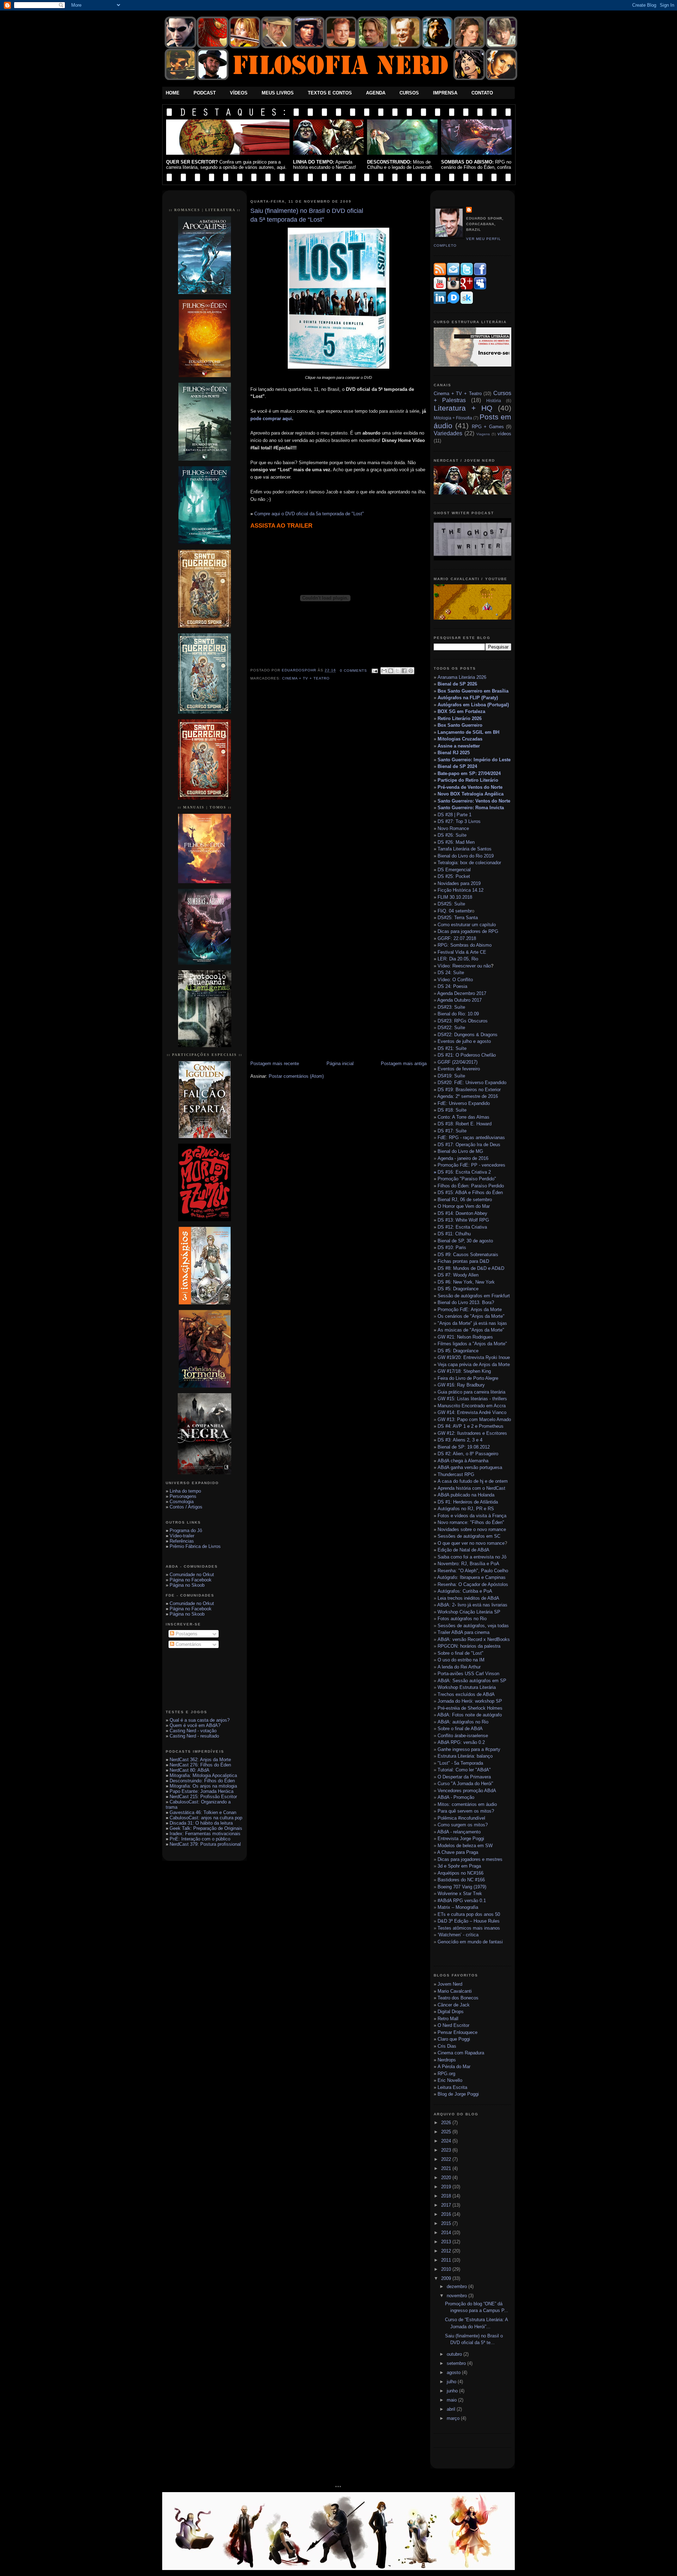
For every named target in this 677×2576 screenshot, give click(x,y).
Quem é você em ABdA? (195, 1725)
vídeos (504, 434)
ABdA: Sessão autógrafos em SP (472, 1681)
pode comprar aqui (271, 419)
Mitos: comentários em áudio (467, 1804)
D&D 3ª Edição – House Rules (469, 1921)
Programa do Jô (186, 1530)
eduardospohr (300, 671)
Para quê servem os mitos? (466, 1811)
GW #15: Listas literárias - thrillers (472, 1399)
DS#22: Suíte (451, 1028)
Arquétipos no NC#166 (461, 1873)
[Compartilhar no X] (397, 671)
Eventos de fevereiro (459, 1069)
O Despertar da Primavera (464, 1777)
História (494, 401)
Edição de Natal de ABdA (463, 1550)
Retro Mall (448, 2019)
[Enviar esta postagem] (375, 671)
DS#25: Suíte (451, 904)
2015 (447, 2223)
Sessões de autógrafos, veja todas (473, 1626)
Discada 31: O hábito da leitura (201, 1823)
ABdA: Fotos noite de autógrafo (469, 1715)
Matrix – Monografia (458, 1907)
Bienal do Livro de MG (460, 1151)
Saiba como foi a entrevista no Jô (472, 1557)
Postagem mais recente (275, 1063)
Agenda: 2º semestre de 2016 (468, 1096)
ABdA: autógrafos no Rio (463, 1722)
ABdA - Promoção (456, 1797)
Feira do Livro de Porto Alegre (468, 1378)
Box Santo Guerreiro (460, 725)
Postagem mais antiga (404, 1063)
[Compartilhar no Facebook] (404, 671)
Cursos (409, 93)
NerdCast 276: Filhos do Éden (200, 1765)
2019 (447, 2187)
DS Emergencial (454, 870)
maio (452, 2400)
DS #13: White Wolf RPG (463, 1220)
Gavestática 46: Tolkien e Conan (203, 1812)
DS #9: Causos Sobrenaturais (468, 1255)
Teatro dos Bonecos (458, 1998)
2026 (447, 2123)
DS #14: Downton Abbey (462, 1213)
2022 (447, 2159)
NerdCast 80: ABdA (190, 1770)
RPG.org (446, 2074)
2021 (447, 2168)
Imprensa (445, 93)
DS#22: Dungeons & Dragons (468, 1035)
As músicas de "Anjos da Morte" (471, 1330)
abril (452, 2409)
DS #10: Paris (452, 1247)
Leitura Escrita (452, 2087)
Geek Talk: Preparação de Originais (206, 1828)
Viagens (483, 434)
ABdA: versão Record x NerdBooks (474, 1639)
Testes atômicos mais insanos (469, 1928)
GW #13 (474, 1419)
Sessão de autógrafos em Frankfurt (473, 1296)
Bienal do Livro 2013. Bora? (466, 1302)
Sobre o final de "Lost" (461, 1653)
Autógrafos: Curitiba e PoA (465, 1591)
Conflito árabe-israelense (463, 1736)
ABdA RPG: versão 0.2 (461, 1742)
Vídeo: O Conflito (455, 980)
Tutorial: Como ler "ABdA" (464, 1770)
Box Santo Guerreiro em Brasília (473, 691)
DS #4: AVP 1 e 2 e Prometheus (471, 1426)
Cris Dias (447, 2046)
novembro (458, 2296)
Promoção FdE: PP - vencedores (471, 1165)
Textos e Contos (330, 93)
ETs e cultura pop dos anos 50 (469, 1914)
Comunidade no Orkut (192, 1575)
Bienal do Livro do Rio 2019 (466, 856)
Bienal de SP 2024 (457, 766)
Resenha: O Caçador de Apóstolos (473, 1584)
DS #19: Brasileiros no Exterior (469, 1090)
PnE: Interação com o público (200, 1839)
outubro (455, 2354)
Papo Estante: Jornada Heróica (202, 1791)
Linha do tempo (185, 1491)
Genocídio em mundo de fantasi (470, 1942)
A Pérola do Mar (454, 2067)
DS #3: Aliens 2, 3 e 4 (460, 1440)
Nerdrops (447, 2060)
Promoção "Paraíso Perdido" (467, 1179)
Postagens (186, 1634)
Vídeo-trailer (182, 1536)
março (454, 2418)
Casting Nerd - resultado (194, 1736)
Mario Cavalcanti (455, 1991)
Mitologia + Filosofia (453, 418)
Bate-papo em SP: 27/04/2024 (469, 773)
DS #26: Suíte (452, 835)
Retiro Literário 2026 (460, 718)
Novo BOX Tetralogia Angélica (471, 794)
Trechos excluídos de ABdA (466, 1694)
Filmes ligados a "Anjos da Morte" (472, 1344)
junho (453, 2391)
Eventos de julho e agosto (464, 1041)
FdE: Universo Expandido (464, 1103)
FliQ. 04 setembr (455, 911)
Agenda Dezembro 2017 (462, 993)
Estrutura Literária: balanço (465, 1756)
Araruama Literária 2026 (462, 677)
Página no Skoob (187, 1585)
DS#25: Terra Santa (458, 918)
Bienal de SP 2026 (457, 684)
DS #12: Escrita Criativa (462, 1227)
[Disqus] (338, 786)
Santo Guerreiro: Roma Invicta (471, 808)
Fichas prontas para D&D (463, 1261)
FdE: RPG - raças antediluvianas (471, 1138)
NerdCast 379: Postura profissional (205, 1844)
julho (452, 2382)
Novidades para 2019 (459, 883)
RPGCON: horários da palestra (469, 1646)
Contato (482, 93)
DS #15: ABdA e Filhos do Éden (470, 1192)
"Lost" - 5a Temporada (460, 1763)
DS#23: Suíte (451, 1007)
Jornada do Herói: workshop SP (470, 1701)
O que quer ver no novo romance (471, 1543)
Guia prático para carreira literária (471, 1392)
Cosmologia (182, 1502)
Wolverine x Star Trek (460, 1893)
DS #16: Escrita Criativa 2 (462, 1172)
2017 (447, 2205)
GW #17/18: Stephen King (464, 1371)
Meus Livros (278, 93)
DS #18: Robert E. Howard (465, 1124)
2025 (447, 2132)
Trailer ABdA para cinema (463, 1632)
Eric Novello (450, 2080)
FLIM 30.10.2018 (455, 897)
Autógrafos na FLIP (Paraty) (468, 698)
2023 (447, 2150)
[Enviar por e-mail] (384, 671)
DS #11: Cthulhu (454, 1234)
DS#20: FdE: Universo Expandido (472, 1083)
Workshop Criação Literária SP (469, 1612)
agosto (454, 2372)
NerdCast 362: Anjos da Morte (200, 1760)
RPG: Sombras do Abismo (465, 945)
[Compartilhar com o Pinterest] (411, 671)
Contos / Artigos (186, 1507)
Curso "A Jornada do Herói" (465, 1784)
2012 (447, 2251)
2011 (447, 2260)
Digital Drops (451, 2012)
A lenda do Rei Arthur (459, 1667)
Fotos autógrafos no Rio (462, 1619)
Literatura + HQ (463, 408)
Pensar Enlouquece (458, 2032)
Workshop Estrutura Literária (467, 1687)
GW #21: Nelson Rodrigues (465, 1337)
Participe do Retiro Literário (468, 780)
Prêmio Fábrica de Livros (195, 1546)
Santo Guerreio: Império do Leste (474, 760)
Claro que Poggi (454, 2039)
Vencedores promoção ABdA (467, 1791)
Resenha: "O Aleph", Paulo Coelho (473, 1571)
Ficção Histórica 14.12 (461, 890)
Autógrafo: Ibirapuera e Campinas (471, 1577)
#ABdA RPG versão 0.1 (462, 1901)
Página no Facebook (191, 1580)
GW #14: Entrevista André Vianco (472, 1412)
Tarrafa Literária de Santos (465, 849)
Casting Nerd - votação (193, 1731)
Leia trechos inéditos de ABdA (468, 1598)
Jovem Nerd (450, 1984)
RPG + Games (488, 427)
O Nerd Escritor (453, 2025)
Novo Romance (453, 828)
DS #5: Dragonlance (458, 1289)
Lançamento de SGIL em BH (468, 732)
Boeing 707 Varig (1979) (462, 1887)
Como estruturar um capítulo (467, 925)
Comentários (188, 1644)
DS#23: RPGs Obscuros (463, 1021)
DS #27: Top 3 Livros (459, 821)
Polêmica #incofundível (461, 1818)
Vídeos (239, 93)
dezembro (458, 2286)
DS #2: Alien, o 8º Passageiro (468, 1454)
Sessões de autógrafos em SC (469, 1536)
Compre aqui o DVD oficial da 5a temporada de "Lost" (309, 514)
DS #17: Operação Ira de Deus (469, 1145)
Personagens (183, 1496)
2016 (447, 2214)
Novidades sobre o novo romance (472, 1529)
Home (173, 93)
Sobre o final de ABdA (460, 1729)
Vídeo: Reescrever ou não (464, 966)
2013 (447, 2242)
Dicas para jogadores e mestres (470, 1859)
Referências (182, 1541)
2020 (447, 2178)
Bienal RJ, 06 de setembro (465, 1200)
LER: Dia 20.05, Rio (458, 959)
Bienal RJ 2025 (454, 753)
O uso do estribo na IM (461, 1660)
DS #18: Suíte (452, 1110)
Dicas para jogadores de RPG (468, 931)
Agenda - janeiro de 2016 (463, 1158)
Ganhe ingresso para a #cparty (469, 1749)
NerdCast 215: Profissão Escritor (203, 1797)
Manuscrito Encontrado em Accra (472, 1406)
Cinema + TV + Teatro (306, 678)
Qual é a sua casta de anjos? (200, 1720)
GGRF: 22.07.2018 (457, 938)
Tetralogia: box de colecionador (469, 863)
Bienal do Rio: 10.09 (458, 1014)
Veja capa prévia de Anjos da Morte (474, 1364)
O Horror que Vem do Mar (464, 1206)
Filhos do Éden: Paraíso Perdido (471, 1186)
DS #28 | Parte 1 (455, 815)
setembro (457, 2363)
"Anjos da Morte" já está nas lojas (472, 1323)
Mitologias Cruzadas (460, 739)
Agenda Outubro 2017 (459, 1000)
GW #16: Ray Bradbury (461, 1385)
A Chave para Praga (458, 1852)
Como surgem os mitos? (463, 1825)
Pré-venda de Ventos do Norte (470, 787)
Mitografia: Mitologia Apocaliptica (203, 1775)
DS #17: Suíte (452, 1131)
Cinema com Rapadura (461, 2053)
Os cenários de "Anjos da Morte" (471, 1316)
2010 (447, 2269)
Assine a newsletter (459, 746)
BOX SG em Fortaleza (461, 711)
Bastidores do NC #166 (461, 1880)
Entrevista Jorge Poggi (461, 1839)
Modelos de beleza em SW (465, 1846)
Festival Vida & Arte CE (462, 952)
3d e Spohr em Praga (459, 1866)
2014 (447, 2233)
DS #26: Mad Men (456, 842)
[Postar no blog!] (391, 671)
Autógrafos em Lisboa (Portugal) (473, 705)
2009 (447, 2278)
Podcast (205, 93)
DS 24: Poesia (452, 986)
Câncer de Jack (454, 2005)
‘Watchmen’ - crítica (458, 1935)
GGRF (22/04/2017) (458, 1062)
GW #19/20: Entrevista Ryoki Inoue (474, 1357)
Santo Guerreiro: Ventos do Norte (474, 801)
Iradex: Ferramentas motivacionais (205, 1834)
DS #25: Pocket (454, 876)
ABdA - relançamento (459, 1832)
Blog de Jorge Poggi (458, 2094)
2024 (447, 2141)
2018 (447, 2196)
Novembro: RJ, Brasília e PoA (468, 1564)
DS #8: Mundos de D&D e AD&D (471, 1268)
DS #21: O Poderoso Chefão (467, 1055)
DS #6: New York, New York (466, 1282)
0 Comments (353, 671)
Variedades (448, 433)
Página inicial (340, 1063)
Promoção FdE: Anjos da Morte (470, 1309)
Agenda (376, 93)
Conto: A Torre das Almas (463, 1117)
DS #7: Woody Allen (458, 1275)
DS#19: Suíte (451, 1076)
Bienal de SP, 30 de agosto (465, 1241)
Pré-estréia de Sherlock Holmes (470, 1708)
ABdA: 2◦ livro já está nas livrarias (472, 1605)
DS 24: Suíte (451, 973)
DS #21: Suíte (452, 1048)
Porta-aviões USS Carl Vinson (468, 1674)
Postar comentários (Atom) (296, 1076)
